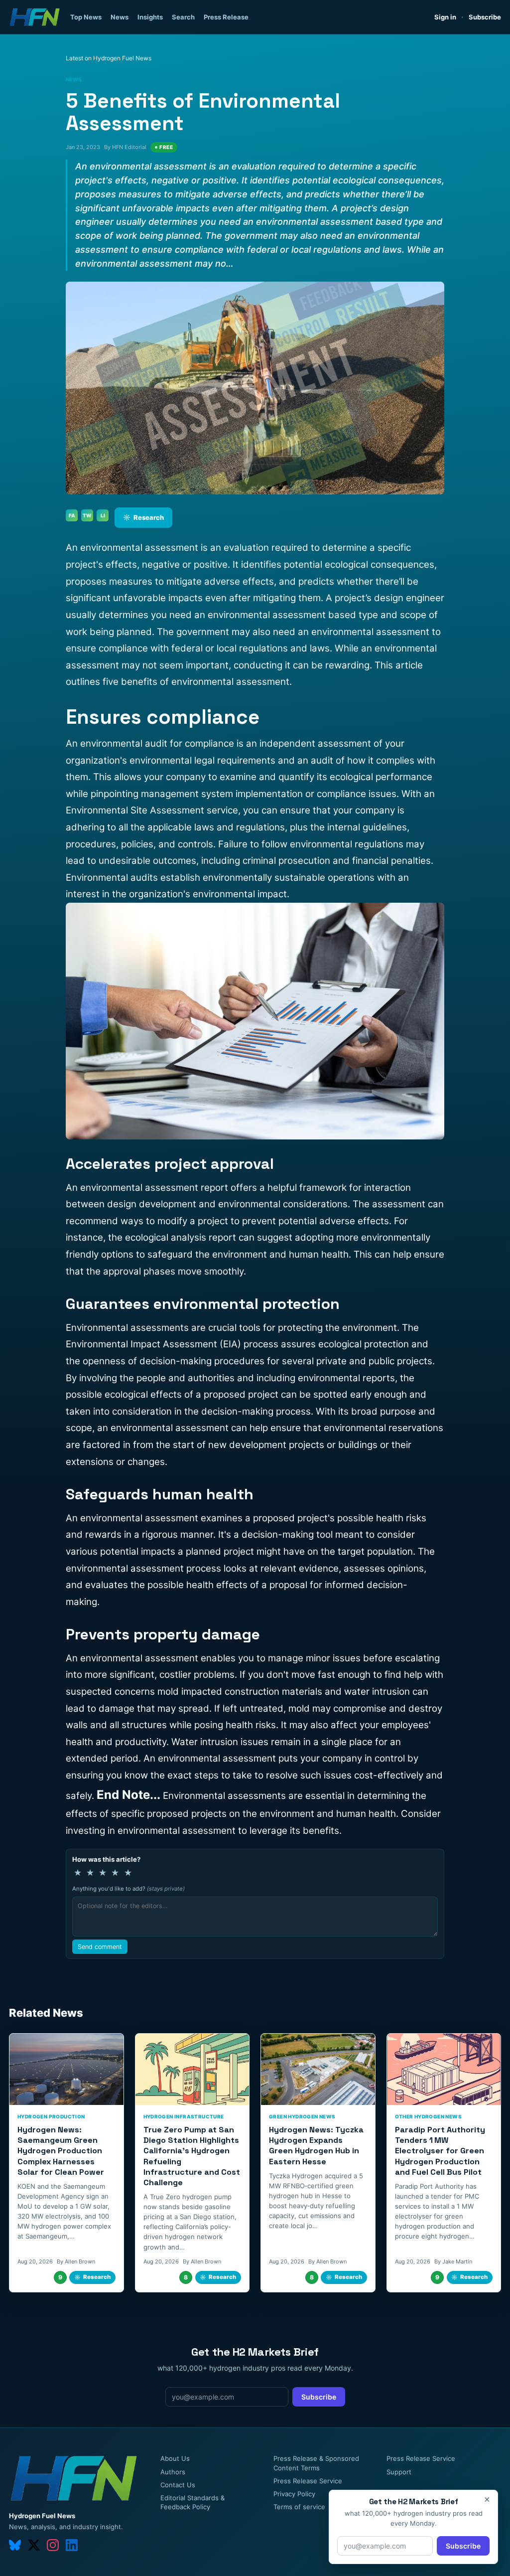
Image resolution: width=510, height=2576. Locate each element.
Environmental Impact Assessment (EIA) (153, 1344)
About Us (175, 2458)
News (120, 17)
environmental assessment (138, 548)
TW (87, 515)
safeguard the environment (206, 1254)
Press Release (226, 17)
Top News (86, 17)
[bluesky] (15, 2545)
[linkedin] (72, 2545)
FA (72, 515)
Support (399, 2472)
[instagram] (53, 2545)
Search (183, 17)
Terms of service (299, 2507)
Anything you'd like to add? (128, 1889)
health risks (401, 1518)
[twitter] (34, 2545)
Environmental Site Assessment (135, 810)
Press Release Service (308, 2481)
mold (298, 1708)
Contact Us (178, 2485)
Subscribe (485, 17)
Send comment (100, 1947)
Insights (150, 17)
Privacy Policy (294, 2494)
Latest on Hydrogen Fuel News (109, 58)
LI (103, 515)
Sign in (445, 17)
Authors (173, 2472)
